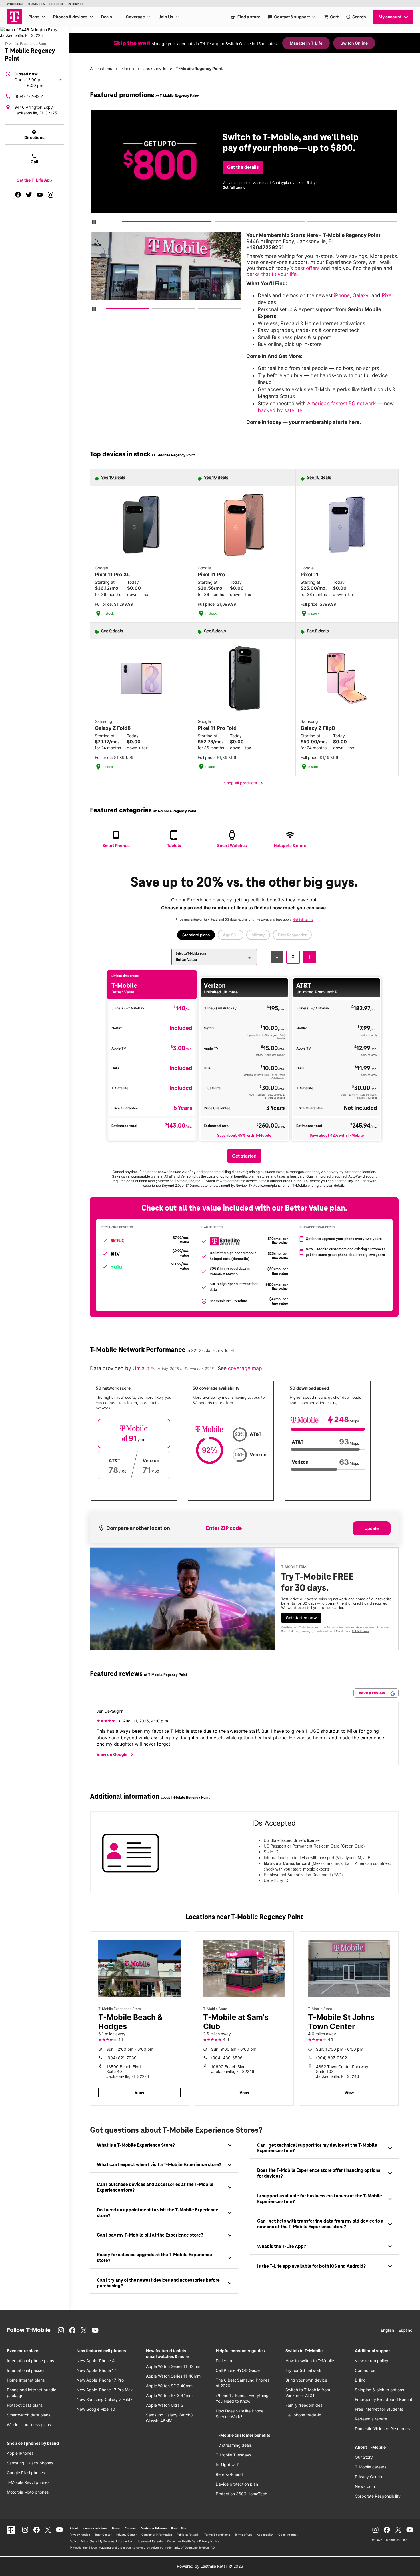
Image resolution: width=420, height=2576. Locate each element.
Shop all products (244, 783)
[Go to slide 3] (309, 223)
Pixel (387, 295)
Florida (128, 68)
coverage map (245, 1368)
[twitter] (29, 195)
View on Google (116, 1755)
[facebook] (18, 195)
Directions (34, 134)
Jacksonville (155, 68)
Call (34, 159)
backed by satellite (280, 410)
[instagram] (51, 195)
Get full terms (234, 187)
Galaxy (361, 295)
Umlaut (142, 1368)
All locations (101, 68)
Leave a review (371, 1693)
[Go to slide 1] (124, 223)
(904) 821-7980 (121, 2058)
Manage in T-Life (306, 43)
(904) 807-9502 (331, 2058)
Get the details (243, 167)
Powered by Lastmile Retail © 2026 (210, 2566)
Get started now (301, 1618)
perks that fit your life (271, 274)
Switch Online (354, 43)
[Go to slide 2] (217, 223)
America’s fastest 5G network (342, 403)
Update (372, 1528)
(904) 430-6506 (227, 2058)
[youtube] (40, 195)
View (139, 2092)
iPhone (342, 295)
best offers (307, 268)
